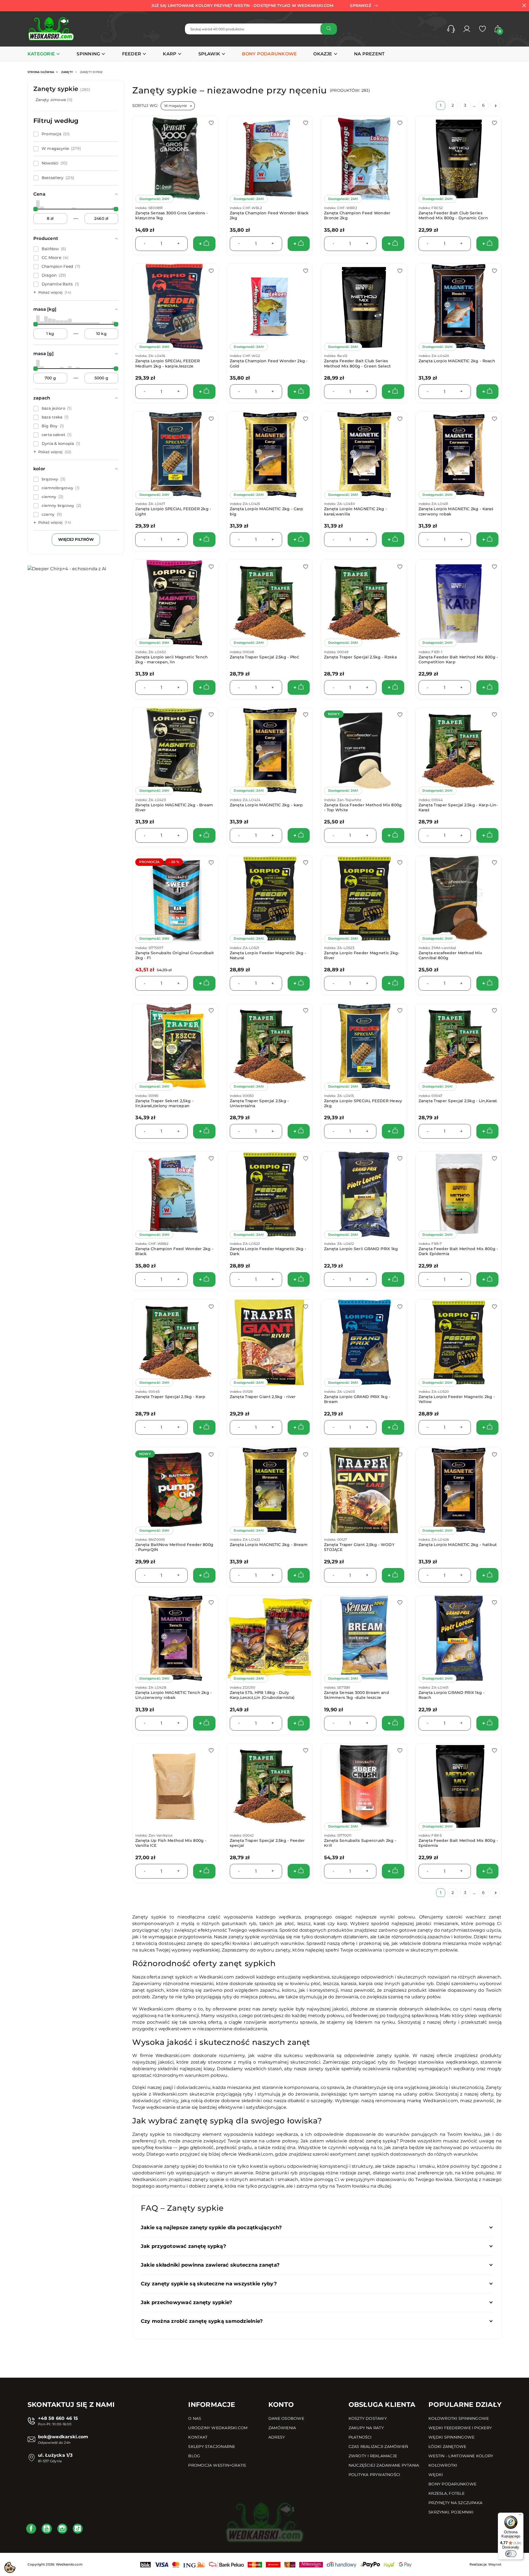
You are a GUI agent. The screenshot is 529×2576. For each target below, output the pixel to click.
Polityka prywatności (374, 2475)
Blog (194, 2456)
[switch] (511, 2554)
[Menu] (520, 2516)
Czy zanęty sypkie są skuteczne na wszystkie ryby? (209, 2284)
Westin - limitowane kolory (461, 2456)
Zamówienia (282, 2428)
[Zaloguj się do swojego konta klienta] (467, 29)
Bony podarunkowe (452, 2484)
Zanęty (67, 72)
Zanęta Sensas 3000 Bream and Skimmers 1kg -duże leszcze (357, 1695)
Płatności (360, 2437)
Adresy (277, 2437)
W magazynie (176, 106)
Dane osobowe (286, 2418)
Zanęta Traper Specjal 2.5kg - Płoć (264, 657)
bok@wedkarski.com (63, 2437)
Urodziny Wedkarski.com (218, 2428)
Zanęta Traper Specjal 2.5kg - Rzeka (360, 657)
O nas (195, 2418)
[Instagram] (62, 2529)
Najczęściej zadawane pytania (384, 2465)
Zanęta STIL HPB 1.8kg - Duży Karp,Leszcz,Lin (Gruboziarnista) (262, 1695)
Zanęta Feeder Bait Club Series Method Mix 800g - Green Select (357, 363)
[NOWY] (364, 750)
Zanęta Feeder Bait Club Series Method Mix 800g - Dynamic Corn (453, 215)
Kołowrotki (443, 2465)
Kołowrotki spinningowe (459, 2418)
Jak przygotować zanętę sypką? (183, 2246)
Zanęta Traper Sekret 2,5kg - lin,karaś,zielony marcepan (164, 1103)
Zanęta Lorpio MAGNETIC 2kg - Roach (457, 361)
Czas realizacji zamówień (378, 2447)
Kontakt (198, 2437)
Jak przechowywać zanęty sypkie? (187, 2302)
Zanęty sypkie (62, 89)
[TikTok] (78, 2529)
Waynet (495, 2564)
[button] (451, 29)
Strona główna (41, 72)
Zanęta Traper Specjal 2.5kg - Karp (170, 1397)
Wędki (436, 2475)
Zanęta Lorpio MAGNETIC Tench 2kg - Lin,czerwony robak (174, 1695)
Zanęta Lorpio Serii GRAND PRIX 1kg (361, 1249)
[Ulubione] (482, 29)
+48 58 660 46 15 (58, 2418)
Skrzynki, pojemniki (451, 2512)
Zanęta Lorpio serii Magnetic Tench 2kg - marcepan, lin (172, 659)
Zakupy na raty (366, 2428)
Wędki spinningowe (451, 2437)
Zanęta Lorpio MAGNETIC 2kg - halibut (458, 1545)
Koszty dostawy (368, 2418)
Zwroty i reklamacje (373, 2456)
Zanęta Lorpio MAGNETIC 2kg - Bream (269, 1545)
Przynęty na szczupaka (455, 2503)
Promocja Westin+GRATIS (217, 2465)
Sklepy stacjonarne (212, 2447)
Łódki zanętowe (447, 2447)
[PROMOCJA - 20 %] (175, 898)
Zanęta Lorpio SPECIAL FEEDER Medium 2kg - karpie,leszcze (168, 363)
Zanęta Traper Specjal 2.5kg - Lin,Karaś (458, 1101)
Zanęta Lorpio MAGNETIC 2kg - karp (266, 805)
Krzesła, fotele (446, 2493)
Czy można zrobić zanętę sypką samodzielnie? (202, 2321)
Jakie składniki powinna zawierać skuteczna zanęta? (210, 2265)
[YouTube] (47, 2529)
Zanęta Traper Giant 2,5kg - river (263, 1397)
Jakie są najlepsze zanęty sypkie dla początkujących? (211, 2228)
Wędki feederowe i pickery (460, 2428)
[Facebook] (31, 2529)
